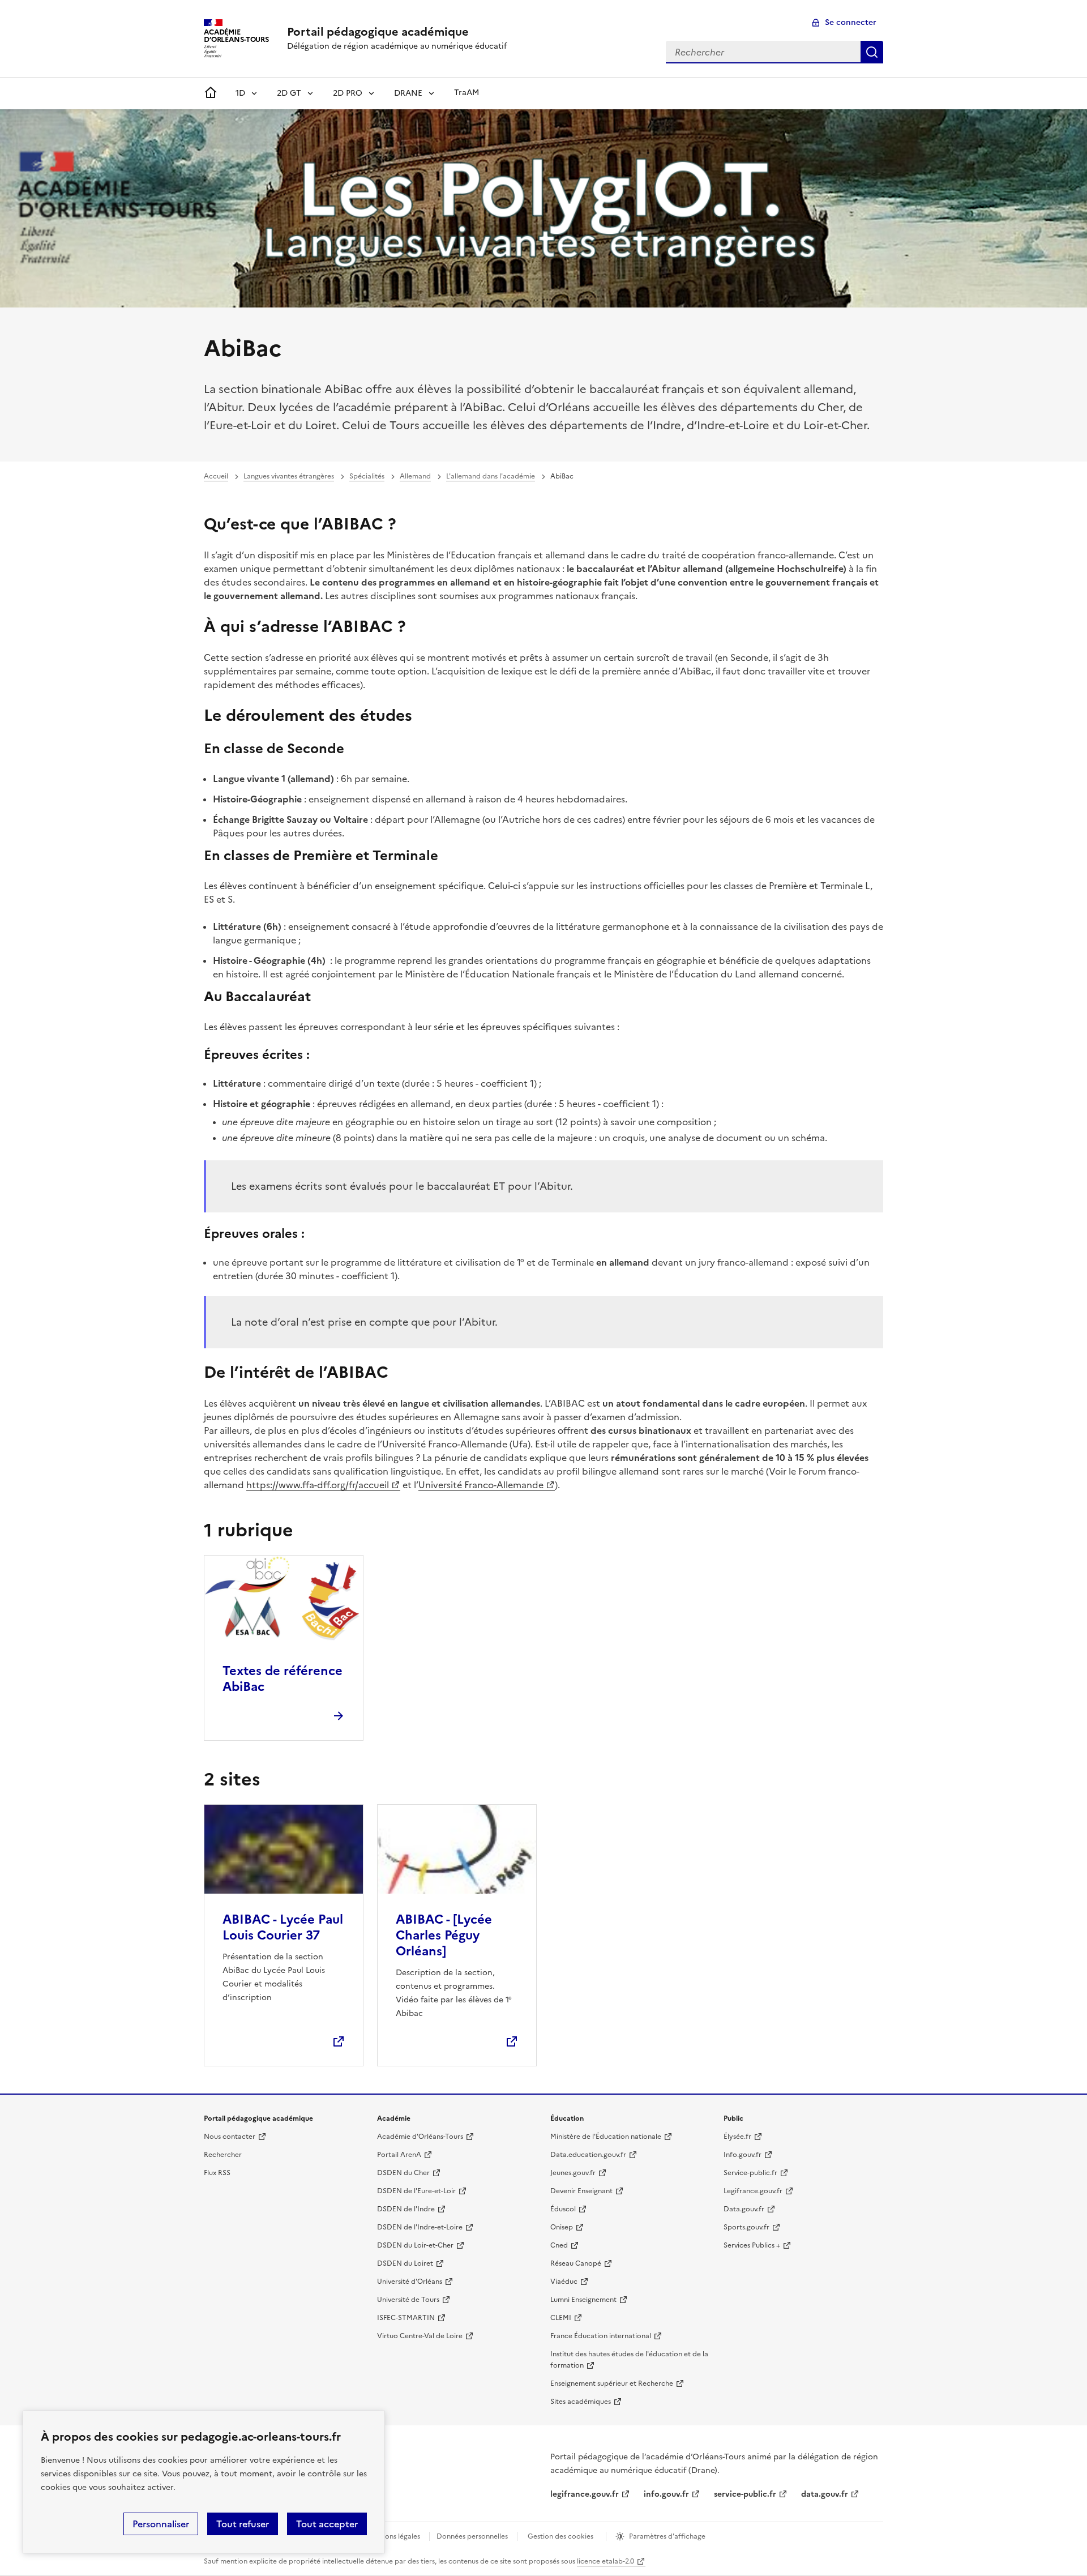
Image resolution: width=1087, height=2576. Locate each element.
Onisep (562, 2227)
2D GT (289, 93)
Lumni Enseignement (583, 2300)
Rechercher (872, 52)
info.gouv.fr (666, 2494)
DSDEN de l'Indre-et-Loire (420, 2227)
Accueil (216, 476)
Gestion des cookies (560, 2536)
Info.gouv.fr (743, 2155)
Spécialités (367, 476)
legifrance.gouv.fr (585, 2494)
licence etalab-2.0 (605, 2561)
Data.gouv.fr (744, 2209)
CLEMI (561, 2318)
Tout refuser (243, 2524)
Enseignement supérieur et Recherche (612, 2383)
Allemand (415, 476)
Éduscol (563, 2209)
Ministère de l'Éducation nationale (606, 2137)
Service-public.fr (750, 2173)
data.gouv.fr (825, 2494)
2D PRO (348, 93)
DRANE (408, 93)
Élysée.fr (737, 2137)
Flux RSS (217, 2173)
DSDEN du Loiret (405, 2263)
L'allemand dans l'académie (491, 476)
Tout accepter (327, 2524)
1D (240, 93)
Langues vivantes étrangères (289, 476)
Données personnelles (472, 2536)
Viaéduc (564, 2282)
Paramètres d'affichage (667, 2536)
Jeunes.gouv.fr (573, 2173)
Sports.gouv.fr (746, 2227)
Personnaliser (161, 2524)
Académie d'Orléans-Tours (420, 2137)
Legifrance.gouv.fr (753, 2191)
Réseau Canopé (576, 2263)
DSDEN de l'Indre (406, 2209)
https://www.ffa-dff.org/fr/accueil (318, 1485)
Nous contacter (230, 2137)
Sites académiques (581, 2402)
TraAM (467, 93)
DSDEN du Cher (403, 2173)
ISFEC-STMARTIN (406, 2318)
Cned (559, 2245)
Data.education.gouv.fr (588, 2155)
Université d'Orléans (410, 2282)
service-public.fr (745, 2494)
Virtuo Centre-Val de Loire (420, 2336)
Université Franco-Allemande (481, 1485)
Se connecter (851, 22)
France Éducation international (601, 2336)
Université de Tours (408, 2300)
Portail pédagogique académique (378, 32)
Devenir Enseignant (581, 2191)
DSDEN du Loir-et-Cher (415, 2245)
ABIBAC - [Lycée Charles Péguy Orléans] (444, 1935)
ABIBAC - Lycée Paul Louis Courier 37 (283, 1927)
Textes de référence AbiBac (283, 1679)
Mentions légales (393, 2536)
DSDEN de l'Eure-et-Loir (416, 2191)
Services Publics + (752, 2245)
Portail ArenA (399, 2155)
